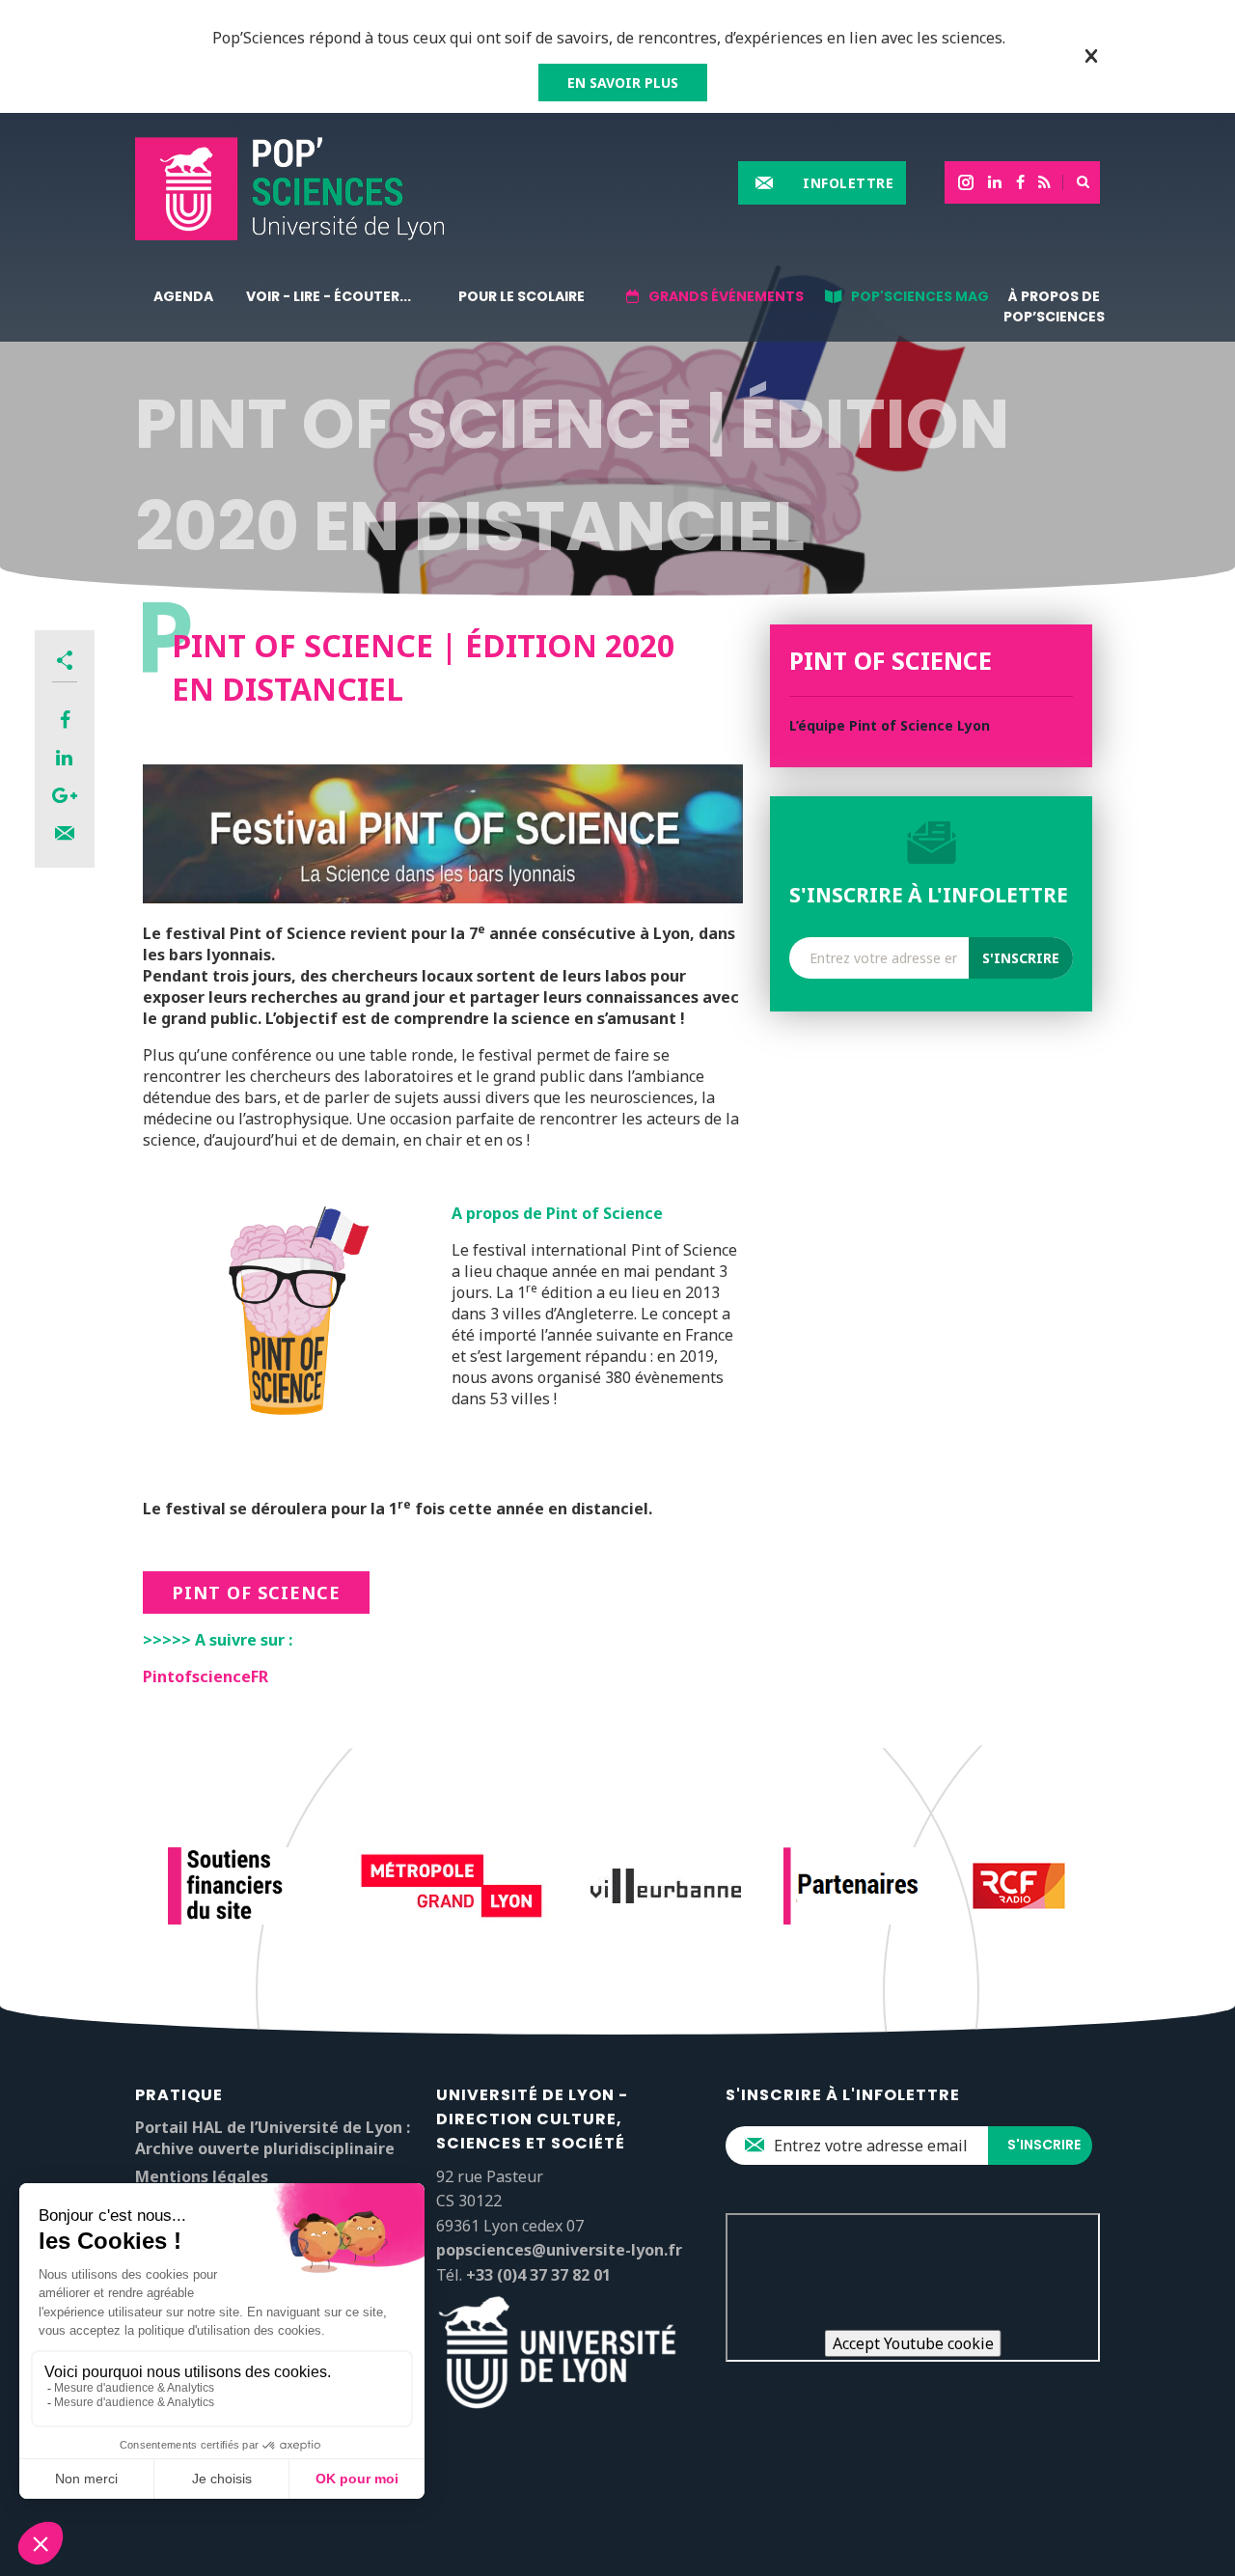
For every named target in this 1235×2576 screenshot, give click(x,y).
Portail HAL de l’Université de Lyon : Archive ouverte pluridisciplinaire (273, 2138)
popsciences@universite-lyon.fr (559, 2250)
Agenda (183, 296)
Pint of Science (256, 1593)
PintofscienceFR (206, 1676)
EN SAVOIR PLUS (623, 83)
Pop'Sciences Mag (920, 296)
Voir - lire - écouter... (329, 296)
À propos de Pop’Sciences (1054, 306)
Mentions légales (202, 2176)
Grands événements (726, 296)
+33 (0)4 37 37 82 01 (538, 2275)
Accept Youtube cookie (913, 2343)
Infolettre (848, 183)
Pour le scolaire (521, 296)
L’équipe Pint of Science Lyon (890, 725)
